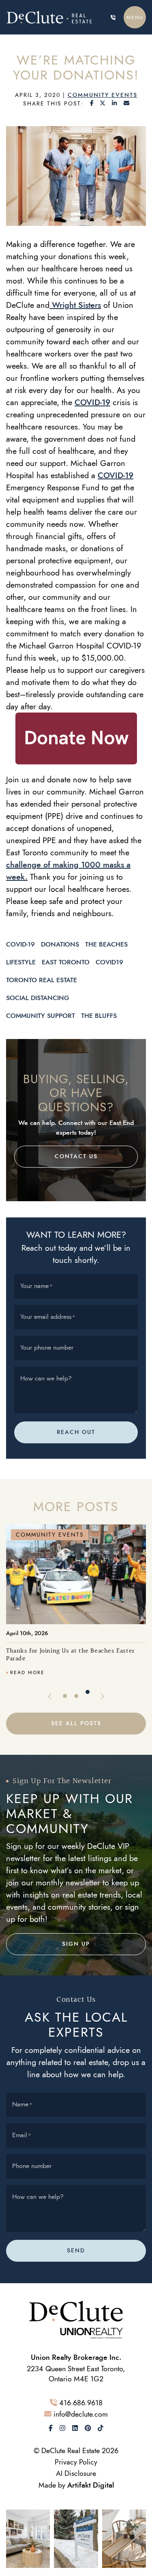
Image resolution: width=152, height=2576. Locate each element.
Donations (60, 944)
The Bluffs (99, 1016)
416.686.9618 (81, 2403)
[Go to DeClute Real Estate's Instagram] (62, 2428)
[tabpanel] (76, 1600)
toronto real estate (42, 980)
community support (41, 1016)
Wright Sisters (75, 305)
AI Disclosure (76, 2473)
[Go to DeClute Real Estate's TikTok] (101, 2428)
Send (76, 2251)
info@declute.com (81, 2414)
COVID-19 (92, 402)
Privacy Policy (76, 2462)
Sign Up (76, 1944)
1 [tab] (65, 1696)
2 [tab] (76, 1696)
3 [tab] (88, 1692)
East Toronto (66, 962)
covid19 (109, 962)
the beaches (106, 944)
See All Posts (76, 1723)
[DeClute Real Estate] (51, 17)
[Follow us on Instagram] (28, 2538)
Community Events (103, 95)
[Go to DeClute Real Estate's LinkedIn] (75, 2428)
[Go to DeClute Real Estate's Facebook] (51, 2428)
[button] (135, 17)
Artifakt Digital (91, 2485)
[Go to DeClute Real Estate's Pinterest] (88, 2428)
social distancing (38, 998)
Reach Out (76, 1432)
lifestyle (21, 962)
